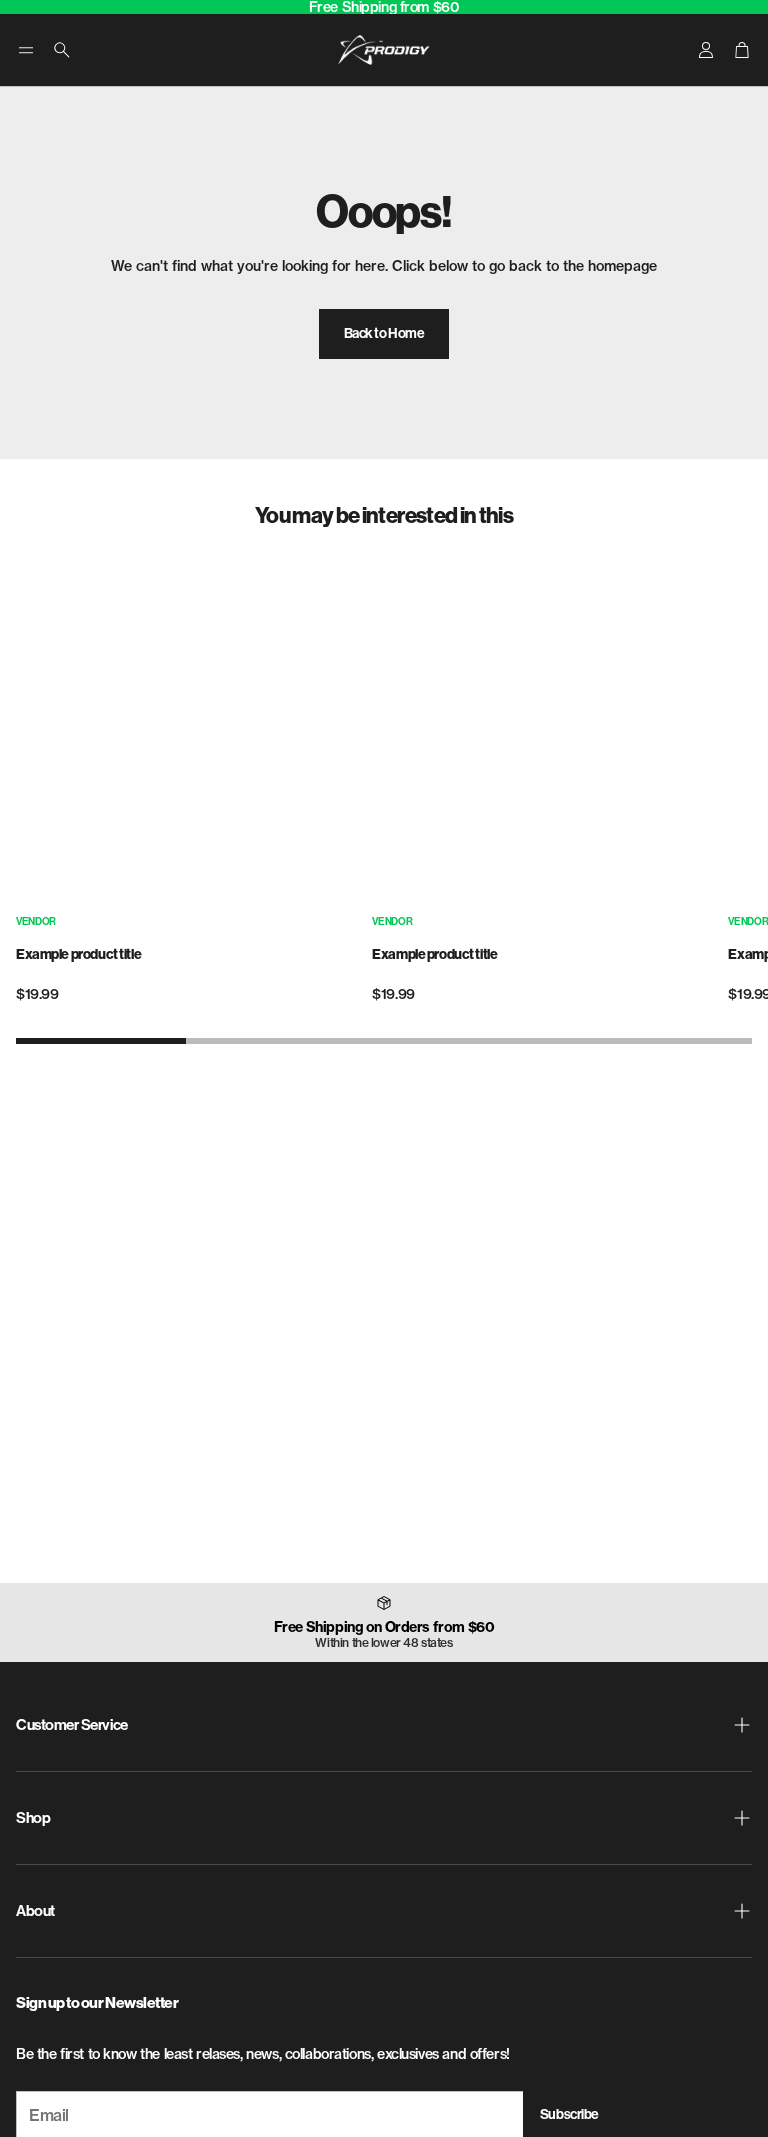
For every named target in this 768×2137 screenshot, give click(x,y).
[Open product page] (188, 731)
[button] (26, 50)
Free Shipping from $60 (384, 7)
